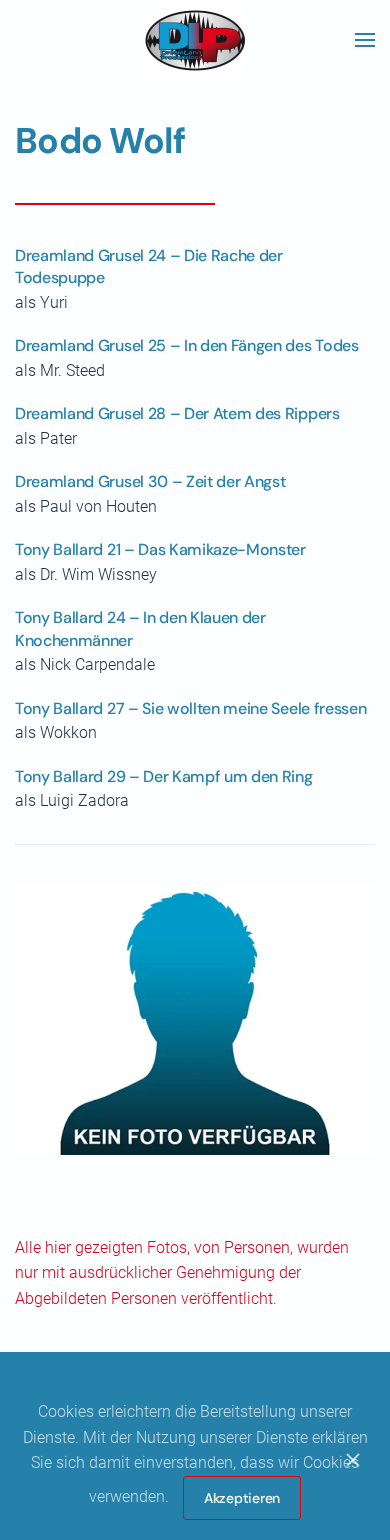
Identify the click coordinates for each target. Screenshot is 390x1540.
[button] (365, 40)
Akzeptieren (242, 1498)
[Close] (353, 1460)
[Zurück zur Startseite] (195, 40)
